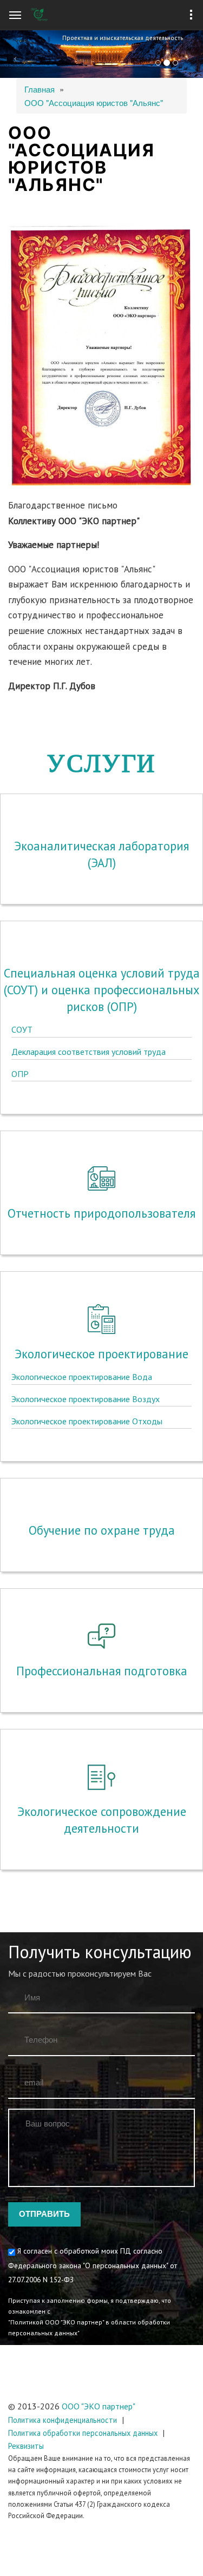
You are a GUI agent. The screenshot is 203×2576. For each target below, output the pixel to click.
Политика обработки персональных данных (83, 2433)
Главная (40, 89)
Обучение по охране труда (102, 1530)
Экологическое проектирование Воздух (86, 1399)
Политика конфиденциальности (63, 2420)
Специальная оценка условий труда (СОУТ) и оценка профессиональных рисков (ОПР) (102, 990)
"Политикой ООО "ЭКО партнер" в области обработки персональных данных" (89, 2327)
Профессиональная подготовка (102, 1671)
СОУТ (22, 1029)
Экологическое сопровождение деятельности (102, 1820)
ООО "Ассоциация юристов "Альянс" (94, 103)
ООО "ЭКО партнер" (99, 2406)
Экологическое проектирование (101, 1354)
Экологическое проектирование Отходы (87, 1421)
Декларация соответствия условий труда (89, 1052)
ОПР (20, 1074)
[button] (15, 54)
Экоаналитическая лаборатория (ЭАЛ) (101, 854)
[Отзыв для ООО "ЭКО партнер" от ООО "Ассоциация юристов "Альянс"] (101, 361)
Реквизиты (26, 2446)
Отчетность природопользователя (101, 1213)
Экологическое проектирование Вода (82, 1377)
